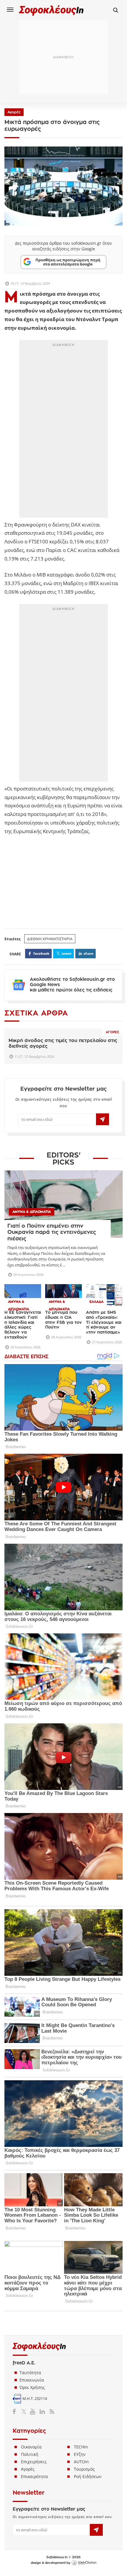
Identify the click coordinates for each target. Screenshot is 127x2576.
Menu (10, 9)
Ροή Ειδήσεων (88, 2476)
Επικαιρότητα (34, 2476)
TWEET (66, 953)
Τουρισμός (84, 2469)
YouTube (34, 2411)
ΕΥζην (80, 2454)
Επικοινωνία (32, 2380)
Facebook (16, 2411)
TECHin (81, 2447)
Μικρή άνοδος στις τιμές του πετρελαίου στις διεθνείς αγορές (63, 1043)
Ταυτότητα (30, 2373)
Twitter (25, 2411)
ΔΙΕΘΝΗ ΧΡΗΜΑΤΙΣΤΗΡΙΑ (50, 939)
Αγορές (14, 112)
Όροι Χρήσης (32, 2387)
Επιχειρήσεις (34, 2462)
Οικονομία (31, 2447)
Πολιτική (30, 2454)
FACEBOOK (41, 953)
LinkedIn (42, 2411)
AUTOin (81, 2462)
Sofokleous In (51, 10)
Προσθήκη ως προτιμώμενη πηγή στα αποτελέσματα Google (68, 262)
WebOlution (84, 2563)
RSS (51, 2411)
